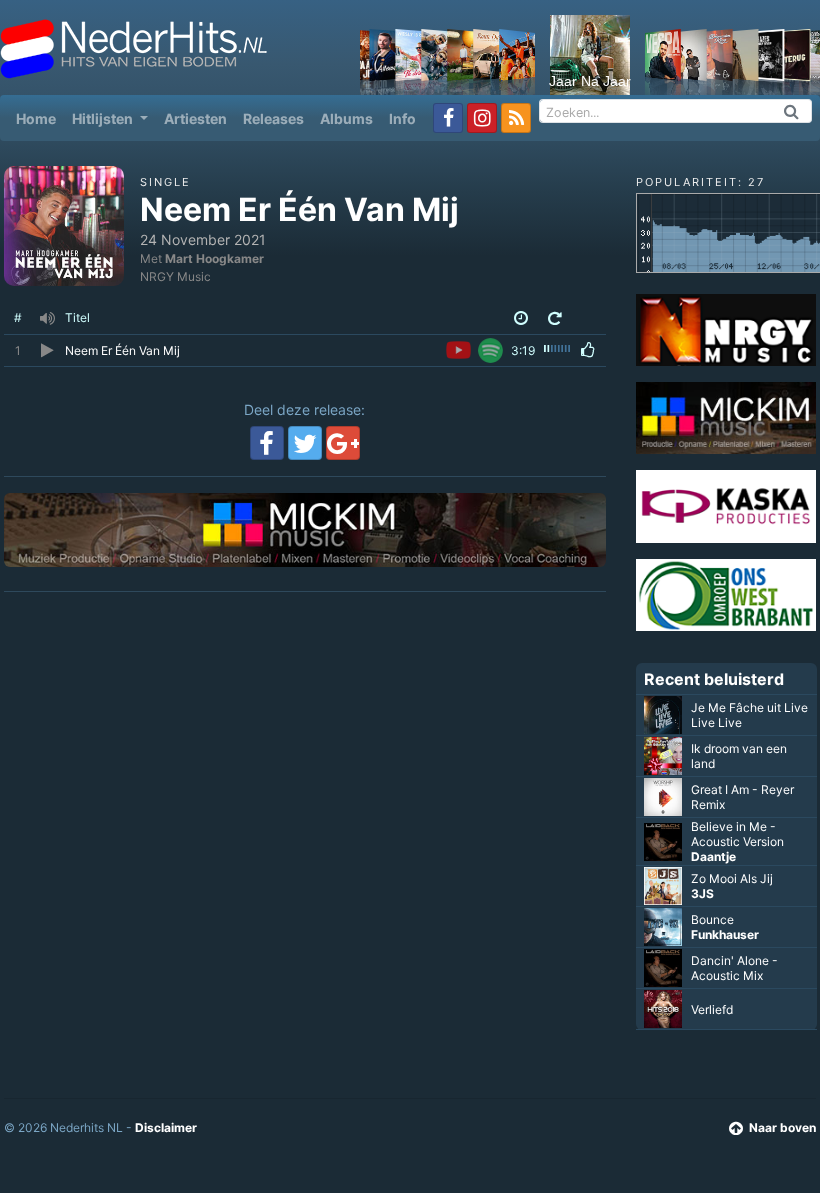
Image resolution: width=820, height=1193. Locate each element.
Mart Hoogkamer (214, 258)
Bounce (712, 919)
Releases (273, 118)
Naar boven (782, 1127)
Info (402, 118)
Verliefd (712, 1009)
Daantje (713, 856)
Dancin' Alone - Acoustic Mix (734, 968)
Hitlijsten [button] (104, 118)
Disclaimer (166, 1127)
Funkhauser (725, 934)
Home (40, 118)
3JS (702, 893)
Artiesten (195, 118)
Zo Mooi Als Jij (732, 878)
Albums (346, 118)
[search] (792, 111)
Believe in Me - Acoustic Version (737, 834)
